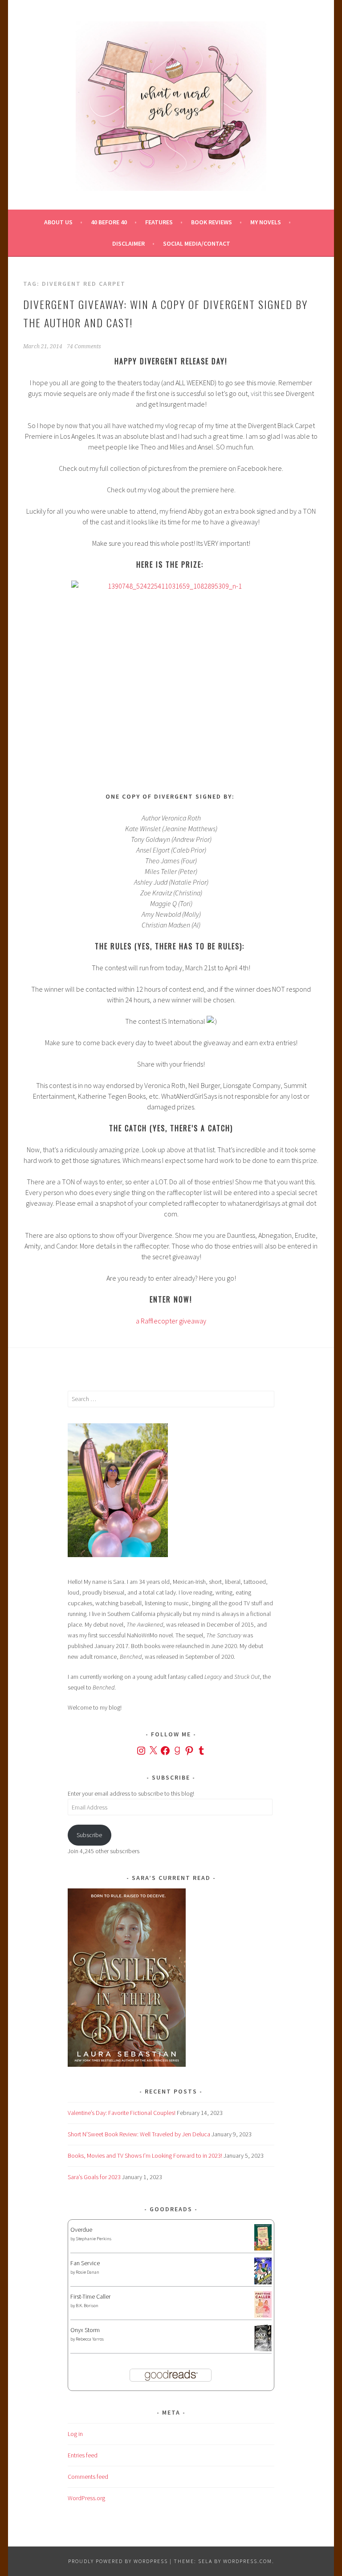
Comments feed (88, 2477)
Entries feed (83, 2455)
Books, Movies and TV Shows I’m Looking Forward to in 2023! (145, 2156)
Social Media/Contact (197, 243)
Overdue (81, 2230)
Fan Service (85, 2263)
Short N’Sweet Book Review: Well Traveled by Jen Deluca (139, 2134)
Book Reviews (212, 222)
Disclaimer (128, 243)
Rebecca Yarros (90, 2339)
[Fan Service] (263, 2282)
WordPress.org (86, 2498)
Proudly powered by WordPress (118, 2561)
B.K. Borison (87, 2306)
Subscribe (89, 1835)
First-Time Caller (90, 2296)
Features (159, 222)
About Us (58, 222)
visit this (262, 393)
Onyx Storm (85, 2330)
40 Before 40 (109, 222)
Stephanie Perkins (94, 2239)
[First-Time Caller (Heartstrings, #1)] (263, 2316)
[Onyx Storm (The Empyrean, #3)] (263, 2350)
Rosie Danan (88, 2272)
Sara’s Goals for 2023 (94, 2177)
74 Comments (84, 346)
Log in (75, 2434)
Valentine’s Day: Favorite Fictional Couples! (122, 2113)
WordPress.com (248, 2561)
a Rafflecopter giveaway (171, 1321)
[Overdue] (263, 2248)
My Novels (266, 222)
